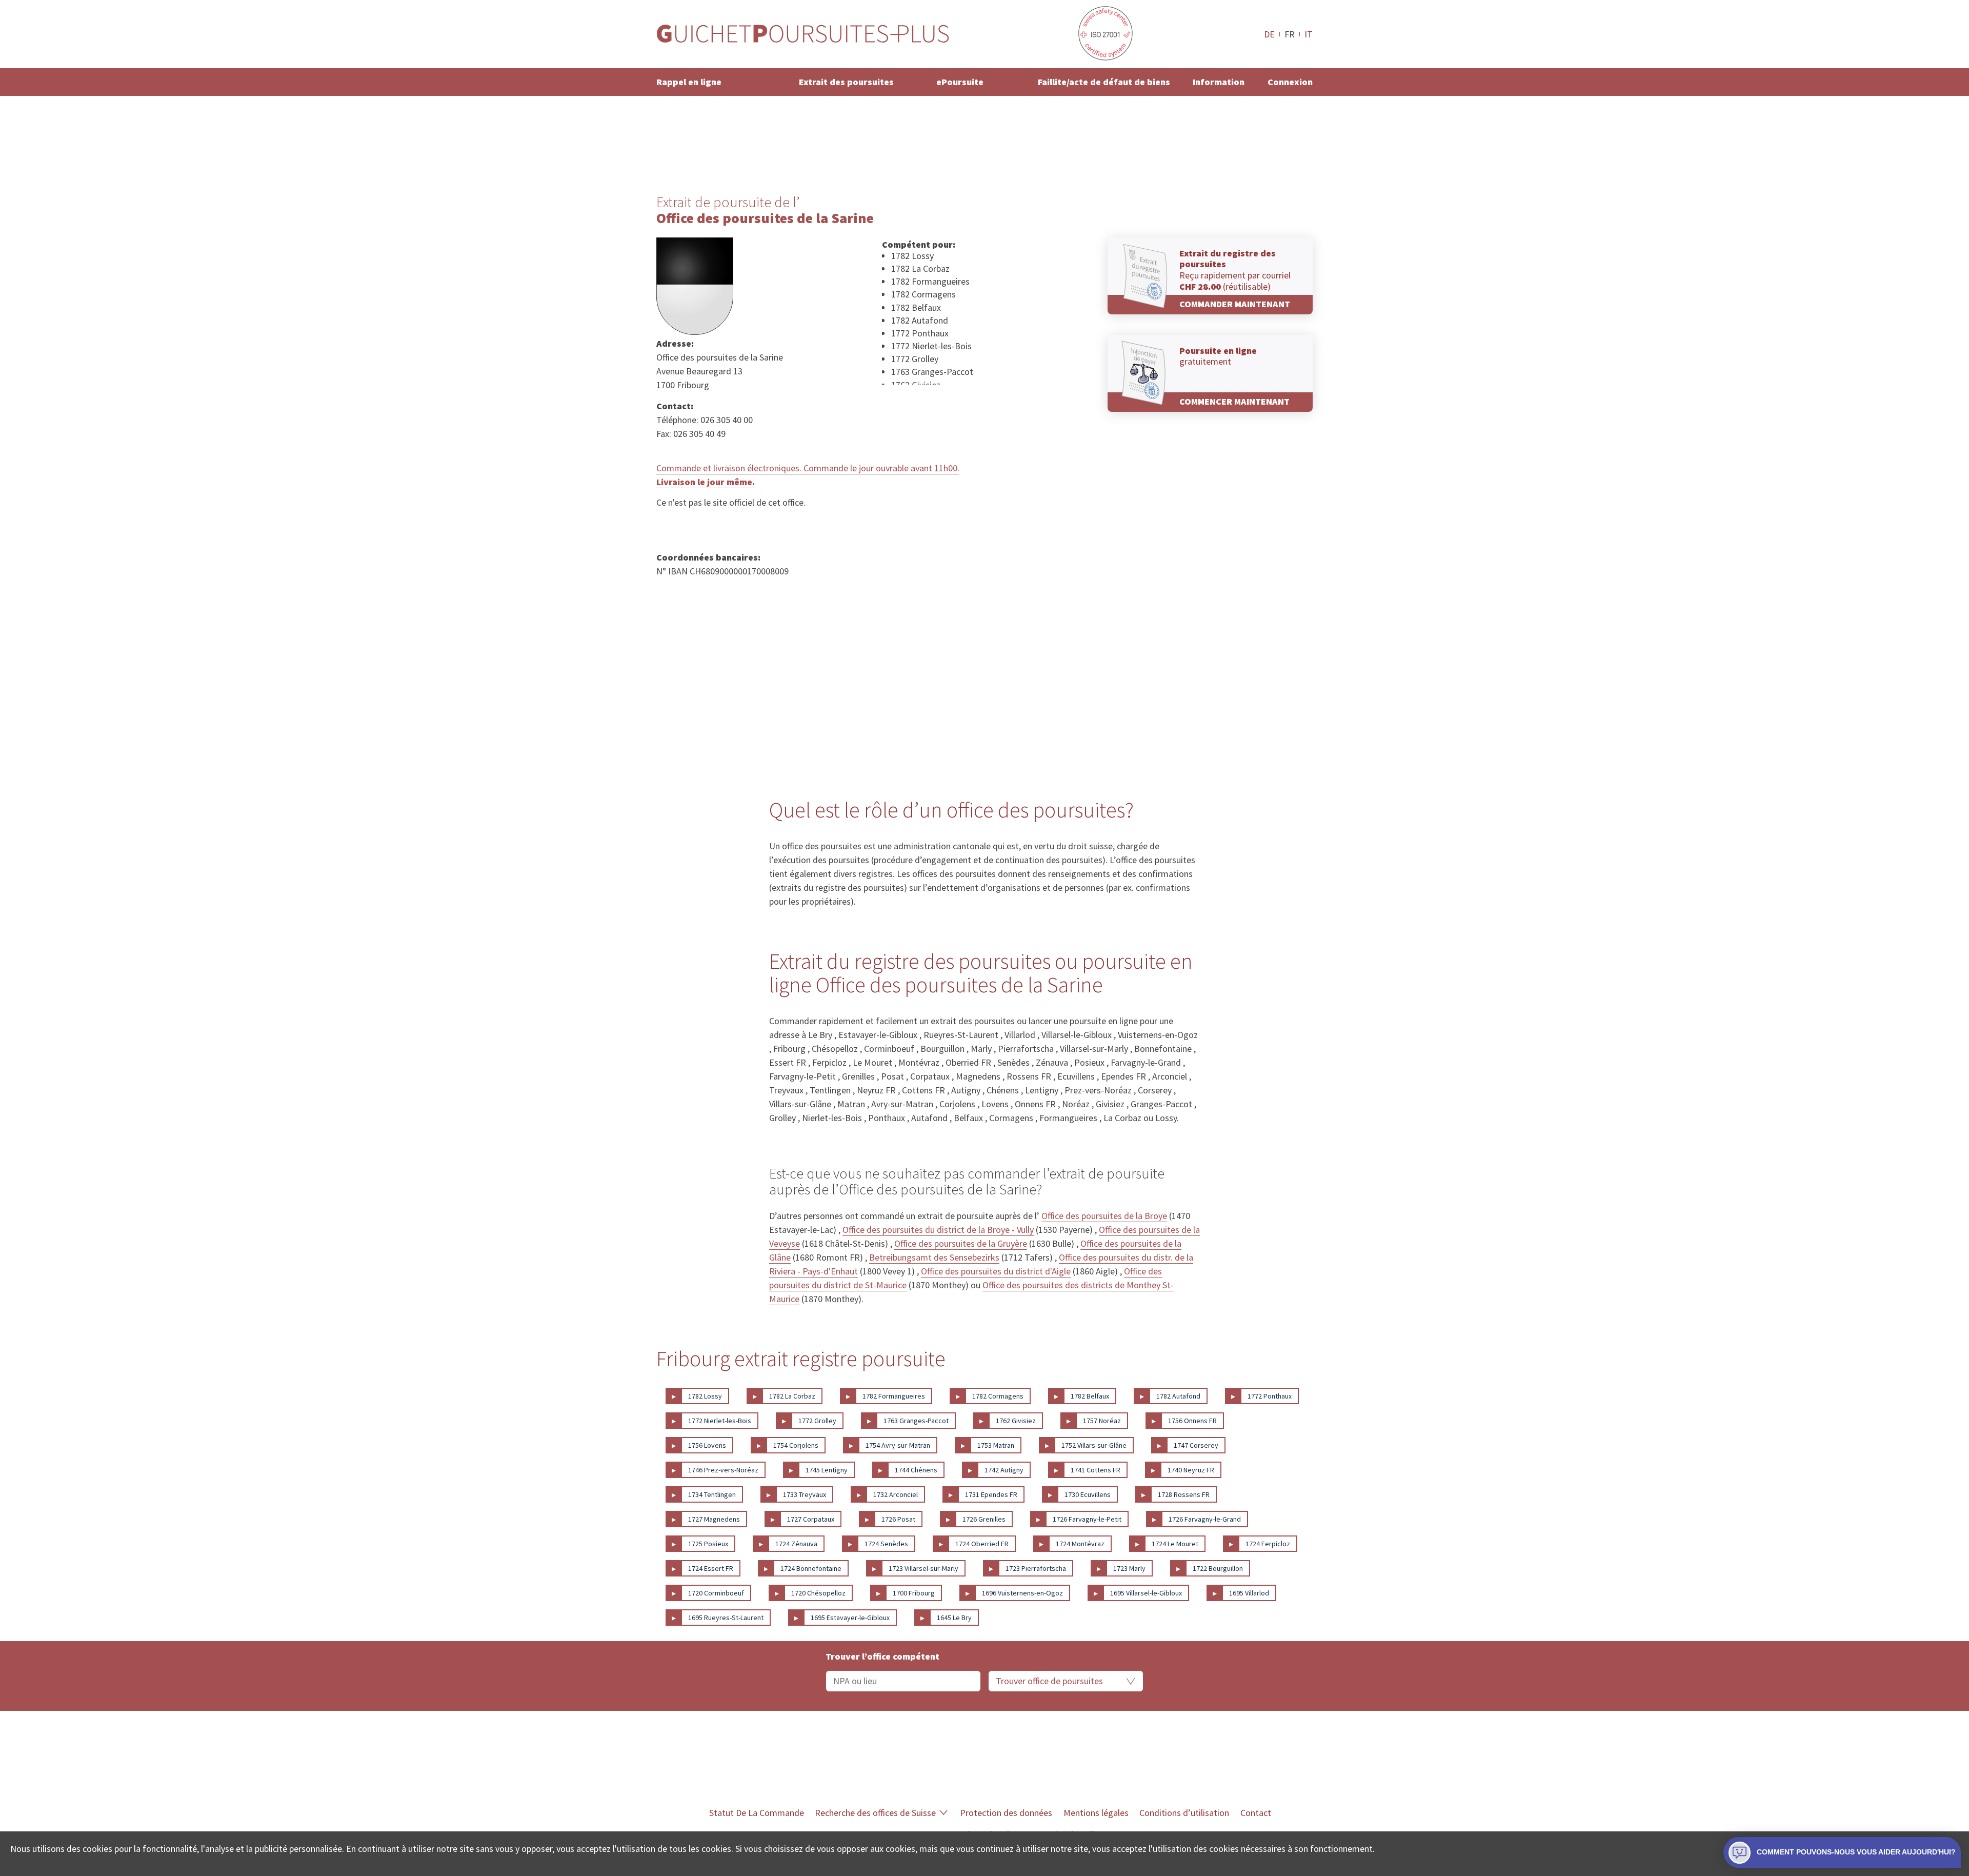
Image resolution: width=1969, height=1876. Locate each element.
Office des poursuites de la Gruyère (961, 1243)
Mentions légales (1096, 1813)
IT (1309, 34)
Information (1219, 82)
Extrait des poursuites (846, 82)
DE (1269, 34)
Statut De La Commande (757, 1813)
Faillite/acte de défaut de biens (1104, 82)
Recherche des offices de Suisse (875, 1813)
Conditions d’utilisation (1184, 1813)
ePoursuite (960, 82)
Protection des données (1006, 1813)
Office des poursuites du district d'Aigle (996, 1271)
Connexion (1290, 82)
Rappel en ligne (689, 82)
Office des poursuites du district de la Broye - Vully (938, 1230)
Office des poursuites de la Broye (1104, 1216)
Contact (1256, 1813)
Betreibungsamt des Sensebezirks (934, 1257)
